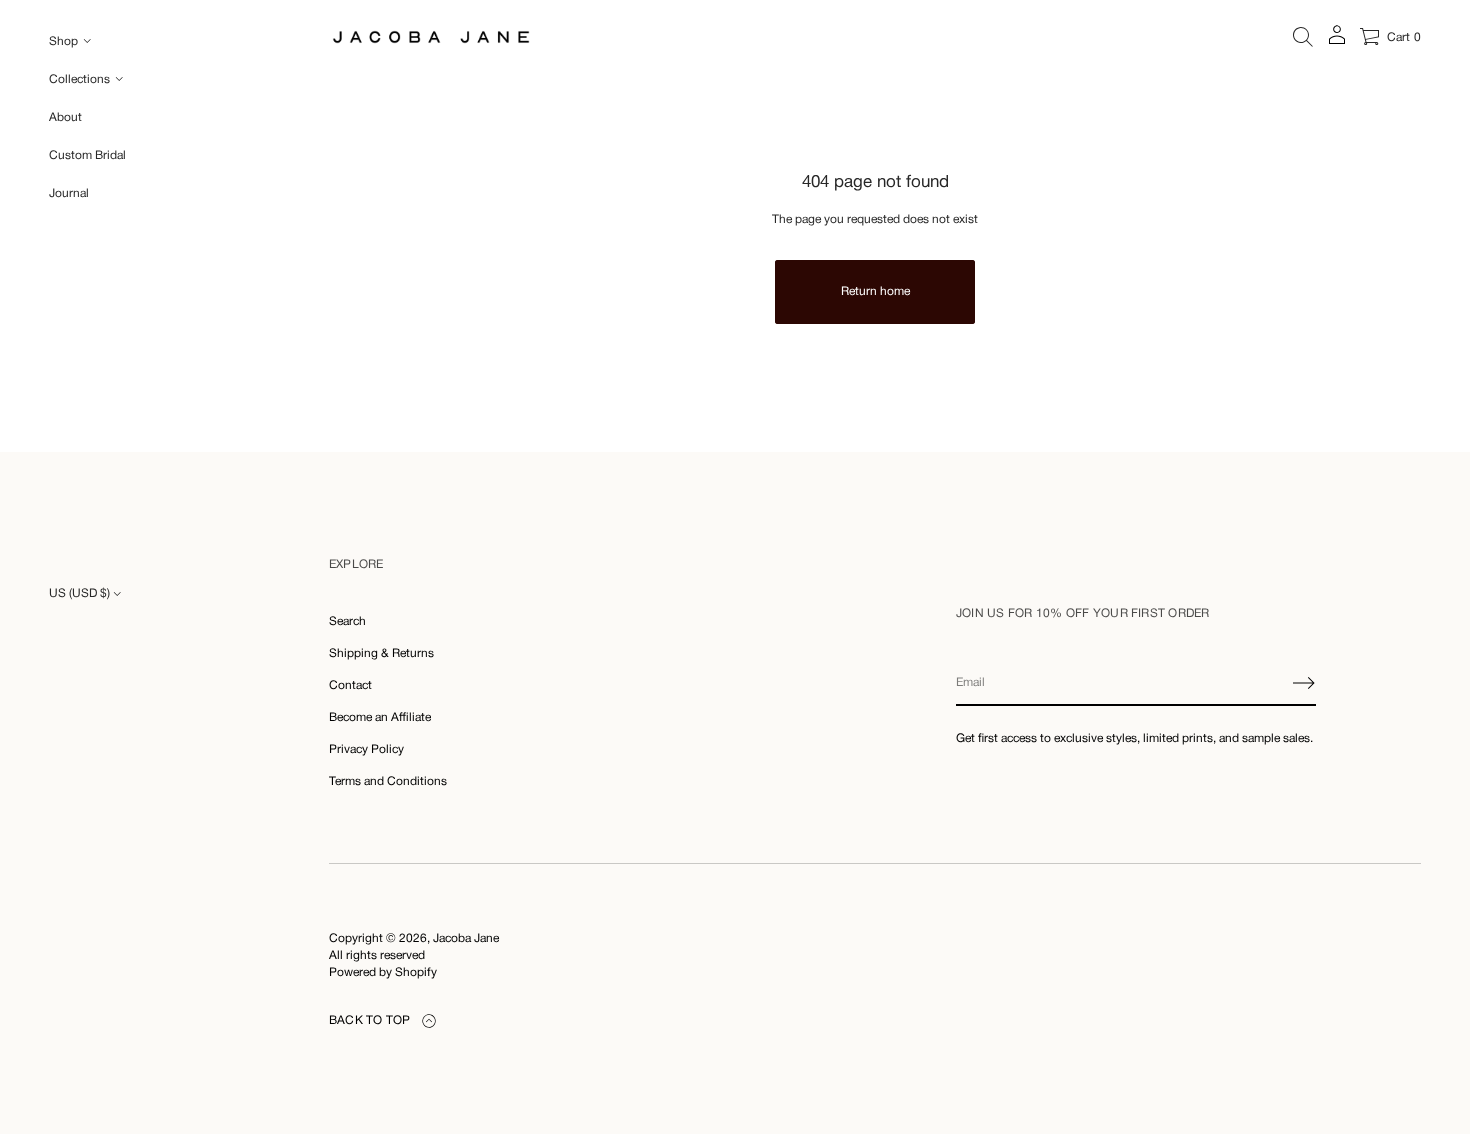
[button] (1303, 37)
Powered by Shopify (383, 972)
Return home (875, 291)
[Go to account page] (1337, 41)
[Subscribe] (1304, 683)
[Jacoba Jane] (431, 37)
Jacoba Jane (466, 938)
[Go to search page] (1303, 37)
